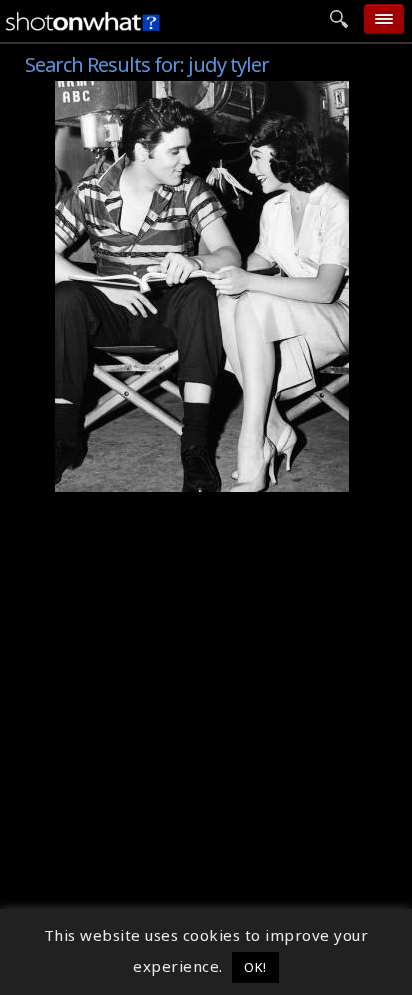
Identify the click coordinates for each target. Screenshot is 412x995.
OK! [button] (255, 967)
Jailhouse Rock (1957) (147, 92)
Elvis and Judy (117, 477)
